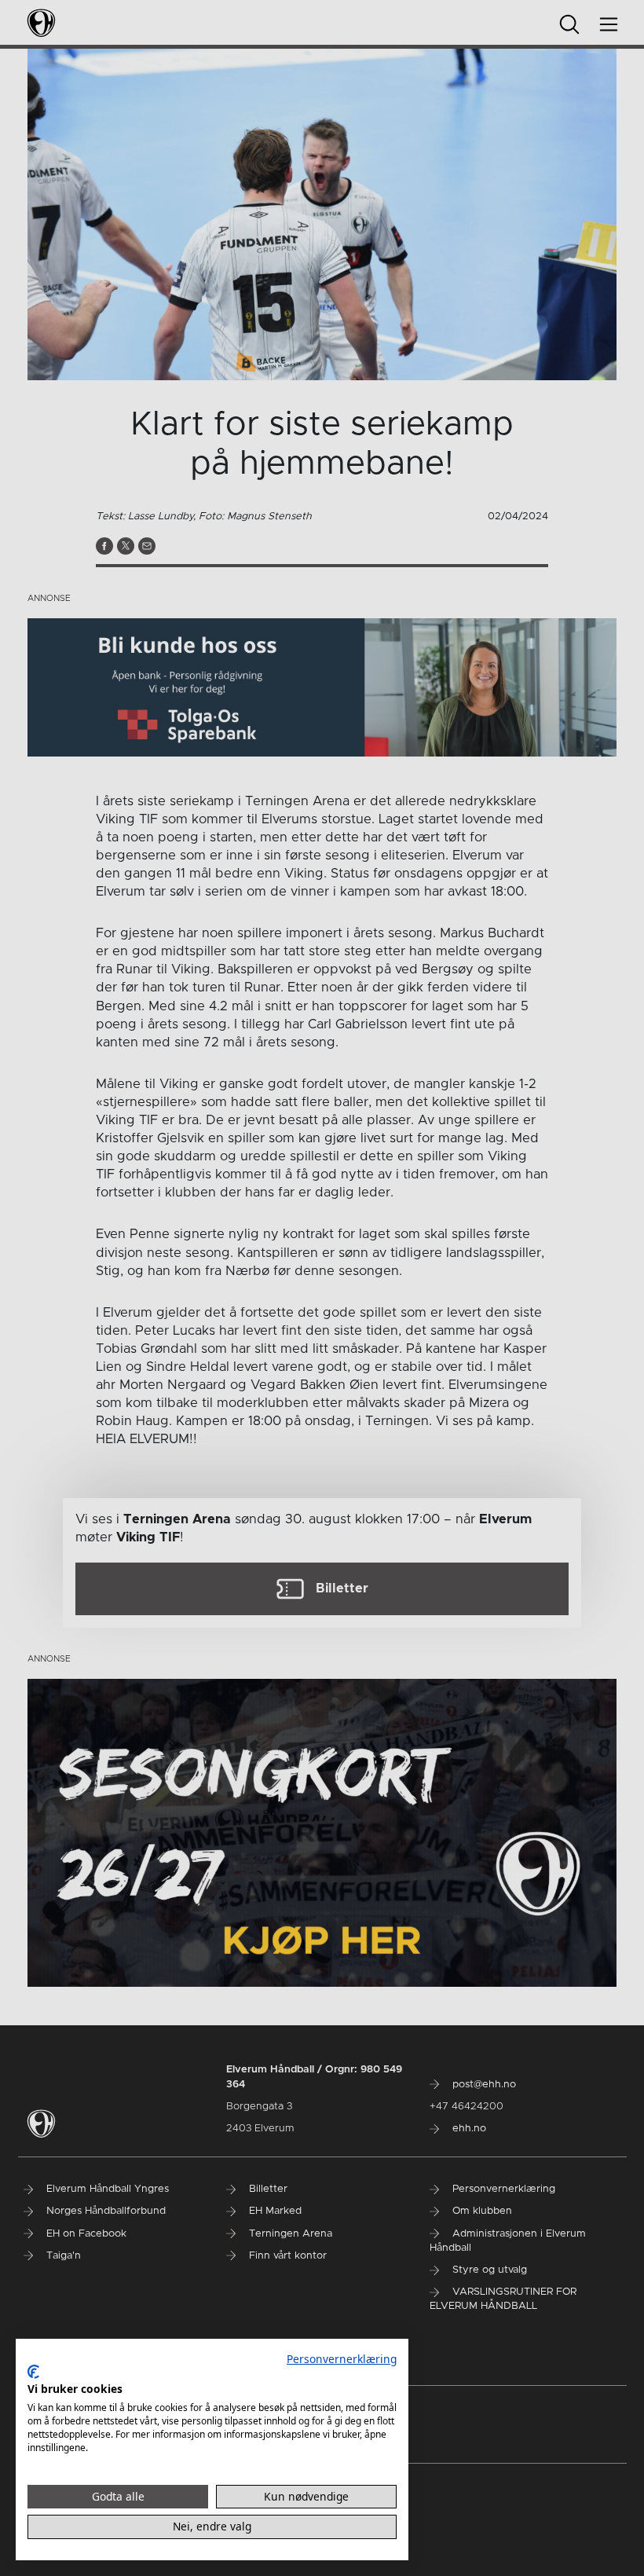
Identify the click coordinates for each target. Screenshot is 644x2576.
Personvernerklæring (342, 2359)
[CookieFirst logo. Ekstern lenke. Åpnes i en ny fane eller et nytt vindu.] (33, 2372)
